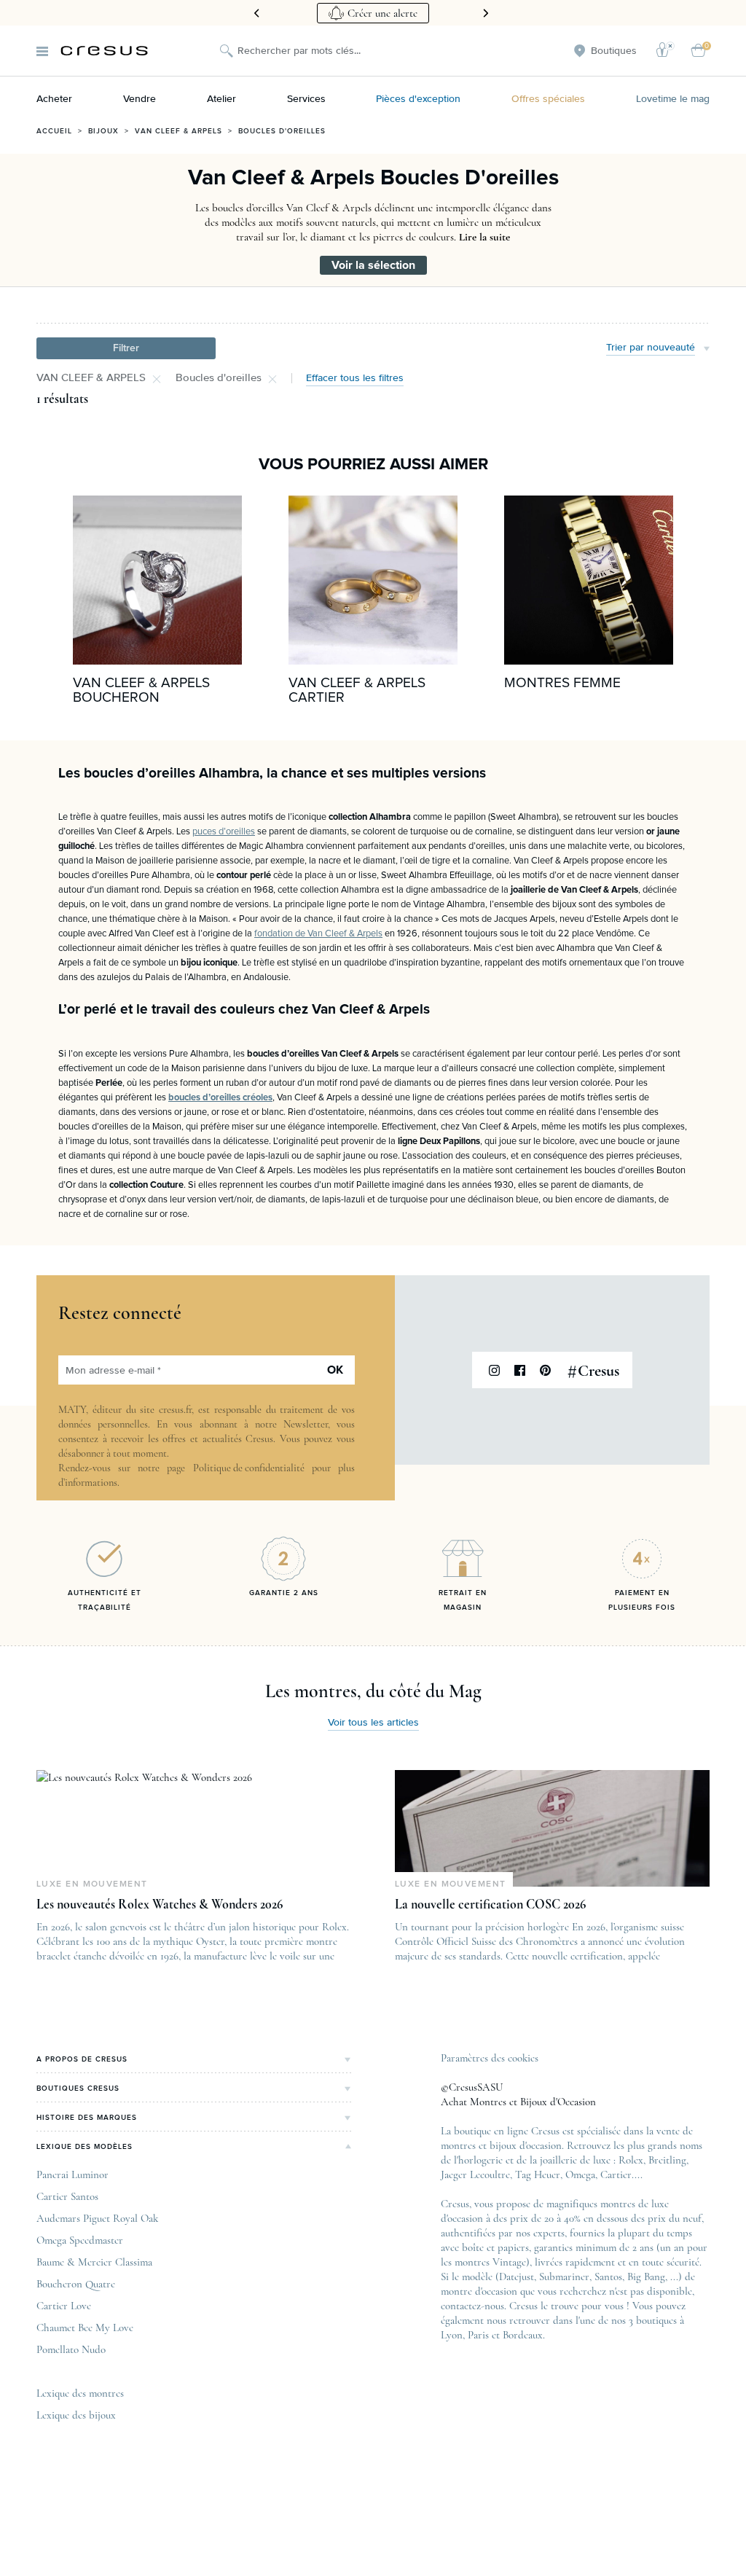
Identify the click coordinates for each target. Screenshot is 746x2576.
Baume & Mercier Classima (94, 2262)
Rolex (631, 2160)
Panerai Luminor (72, 2174)
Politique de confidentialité (249, 1468)
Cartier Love (64, 2306)
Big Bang (646, 2276)
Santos (608, 2276)
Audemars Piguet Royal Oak (97, 2218)
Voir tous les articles (373, 1723)
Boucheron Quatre (76, 2284)
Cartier (616, 2174)
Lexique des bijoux (76, 2415)
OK (335, 1370)
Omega (580, 2174)
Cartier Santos (67, 2196)
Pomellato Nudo (71, 2349)
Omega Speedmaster (80, 2240)
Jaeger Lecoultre (475, 2174)
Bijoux (103, 131)
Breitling (667, 2160)
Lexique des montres (80, 2393)
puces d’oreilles (224, 832)
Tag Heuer (538, 2174)
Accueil (54, 131)
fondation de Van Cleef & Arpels (318, 934)
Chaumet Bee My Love (85, 2328)
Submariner (564, 2276)
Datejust (517, 2276)
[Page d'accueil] (104, 51)
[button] (126, 348)
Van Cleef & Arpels (178, 131)
